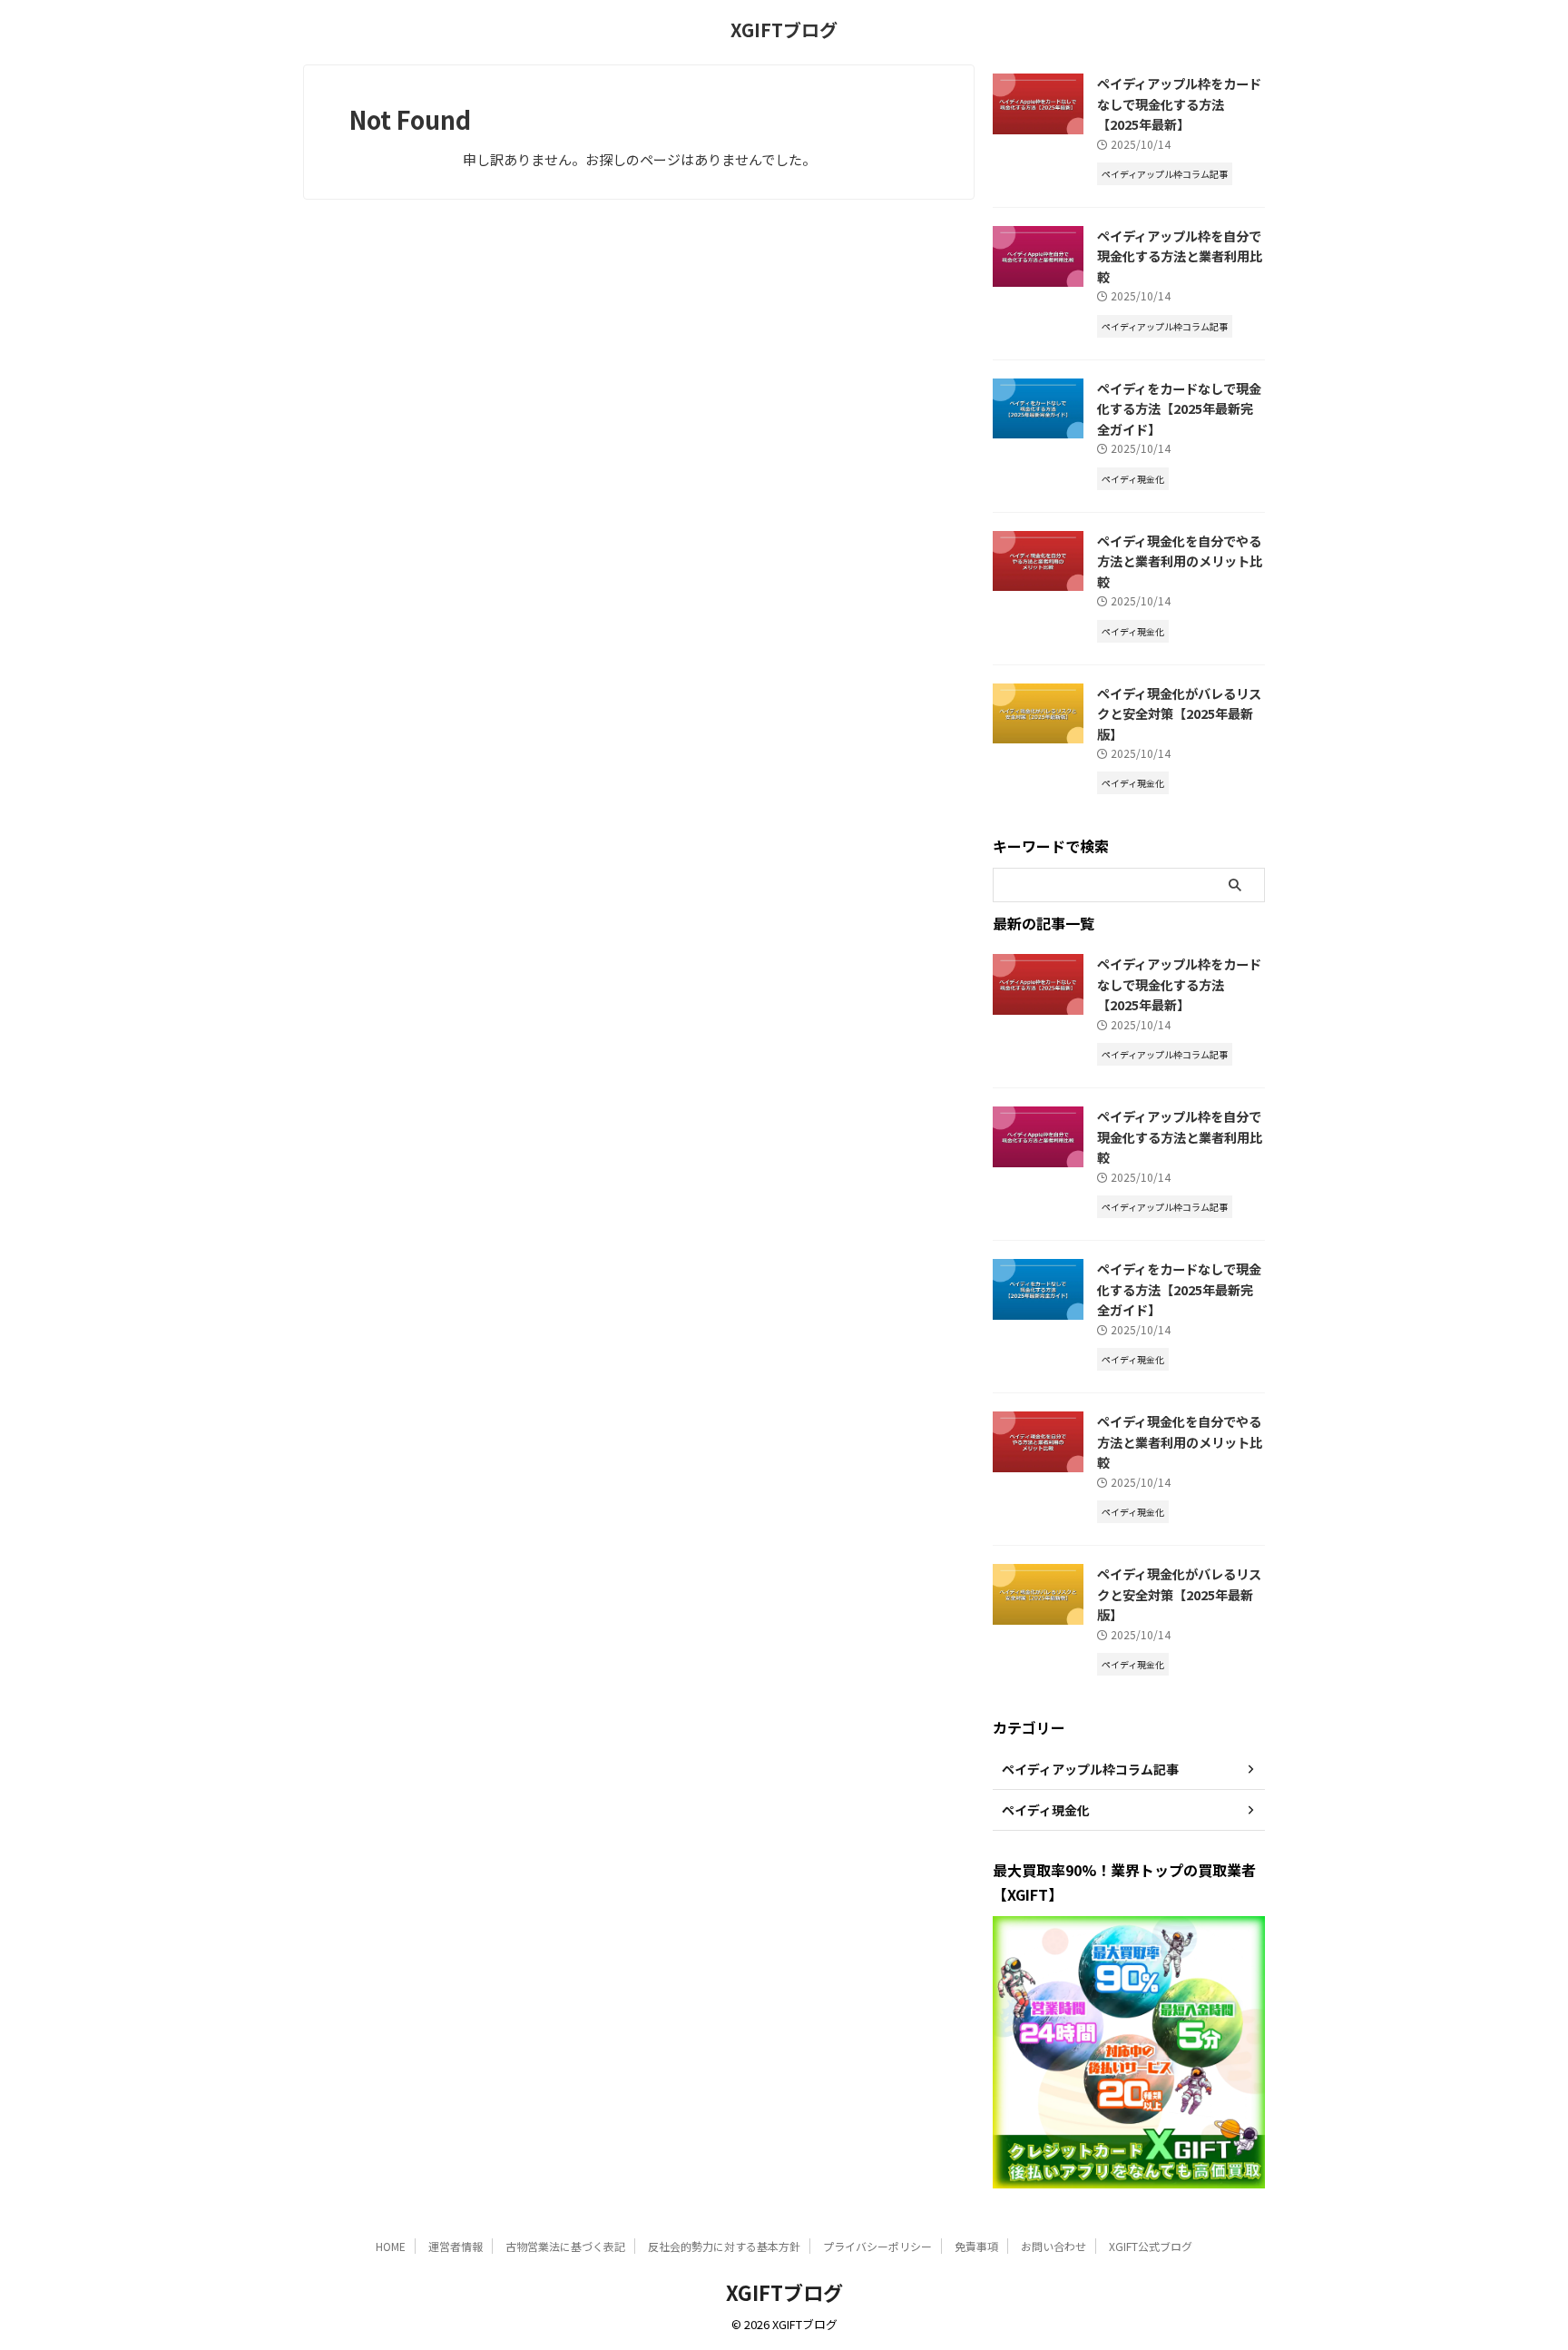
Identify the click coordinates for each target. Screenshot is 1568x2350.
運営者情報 (456, 2246)
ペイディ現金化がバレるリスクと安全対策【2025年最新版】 (1179, 713)
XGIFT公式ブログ (1151, 2246)
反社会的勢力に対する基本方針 (724, 2246)
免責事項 (976, 2246)
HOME (391, 2246)
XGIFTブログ (784, 29)
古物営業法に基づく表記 (565, 2246)
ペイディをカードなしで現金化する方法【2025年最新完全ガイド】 (1179, 408)
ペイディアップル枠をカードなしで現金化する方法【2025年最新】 (1179, 103)
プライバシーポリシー (877, 2246)
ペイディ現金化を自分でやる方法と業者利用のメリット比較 (1180, 561)
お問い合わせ (1053, 2246)
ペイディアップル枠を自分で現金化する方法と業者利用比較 (1180, 256)
